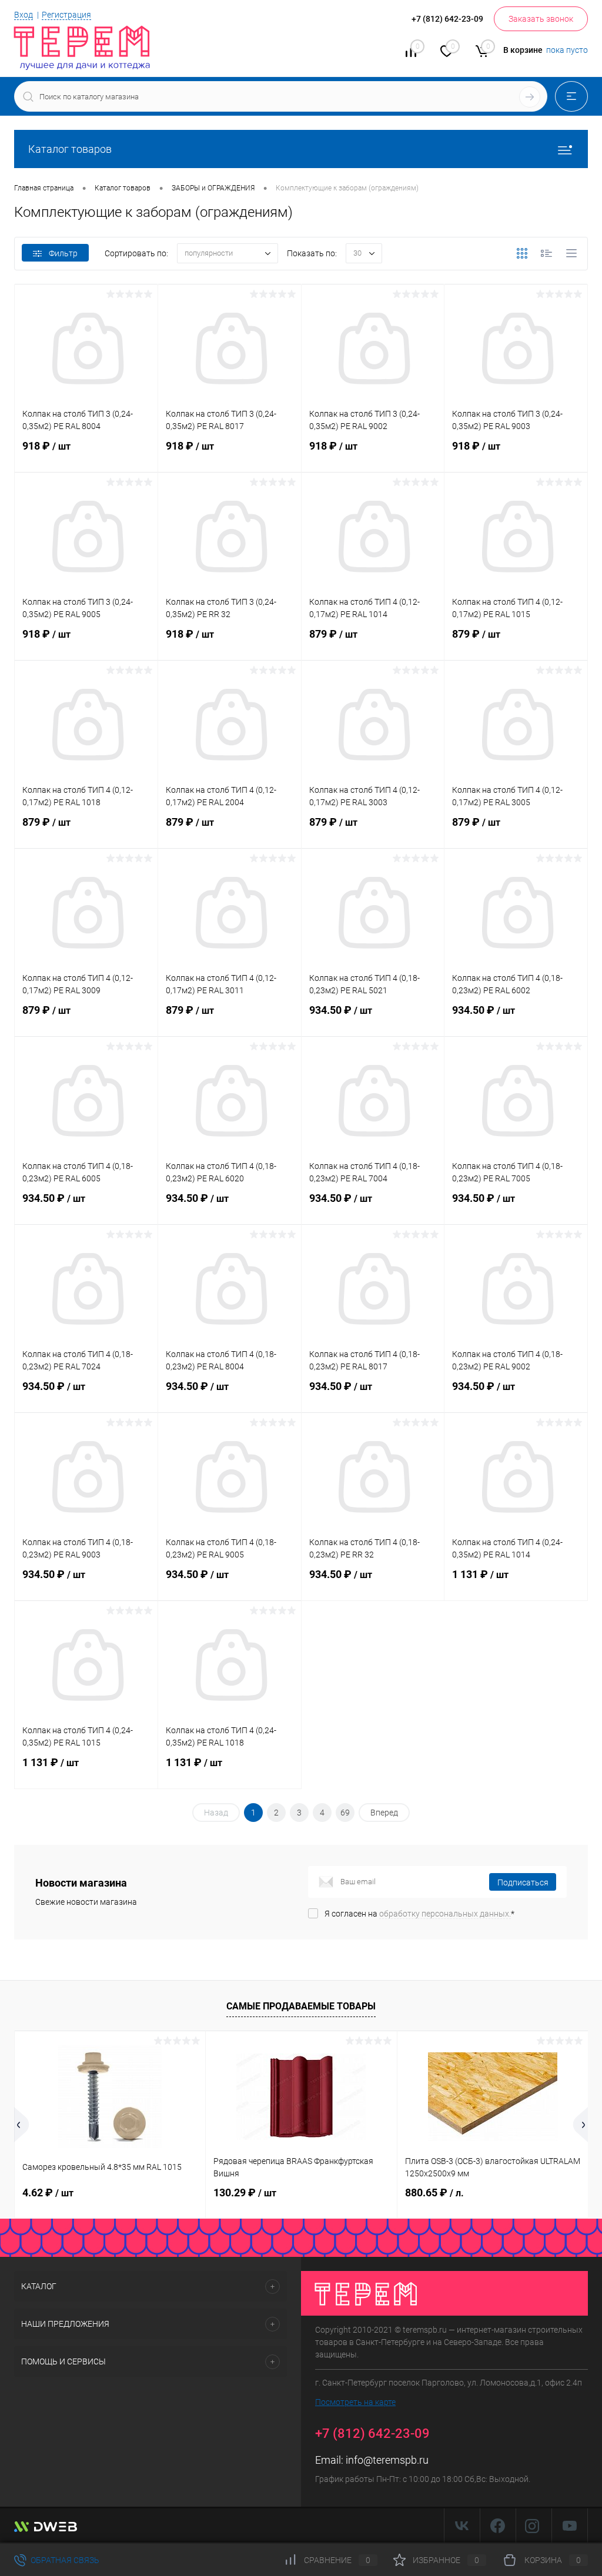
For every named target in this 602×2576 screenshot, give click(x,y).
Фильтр (63, 253)
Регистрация (66, 15)
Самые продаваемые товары (301, 2006)
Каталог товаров (70, 149)
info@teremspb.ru (387, 2460)
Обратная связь (64, 2560)
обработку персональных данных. (445, 1914)
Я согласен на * (419, 1914)
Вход (24, 15)
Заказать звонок (541, 19)
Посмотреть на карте (355, 2402)
